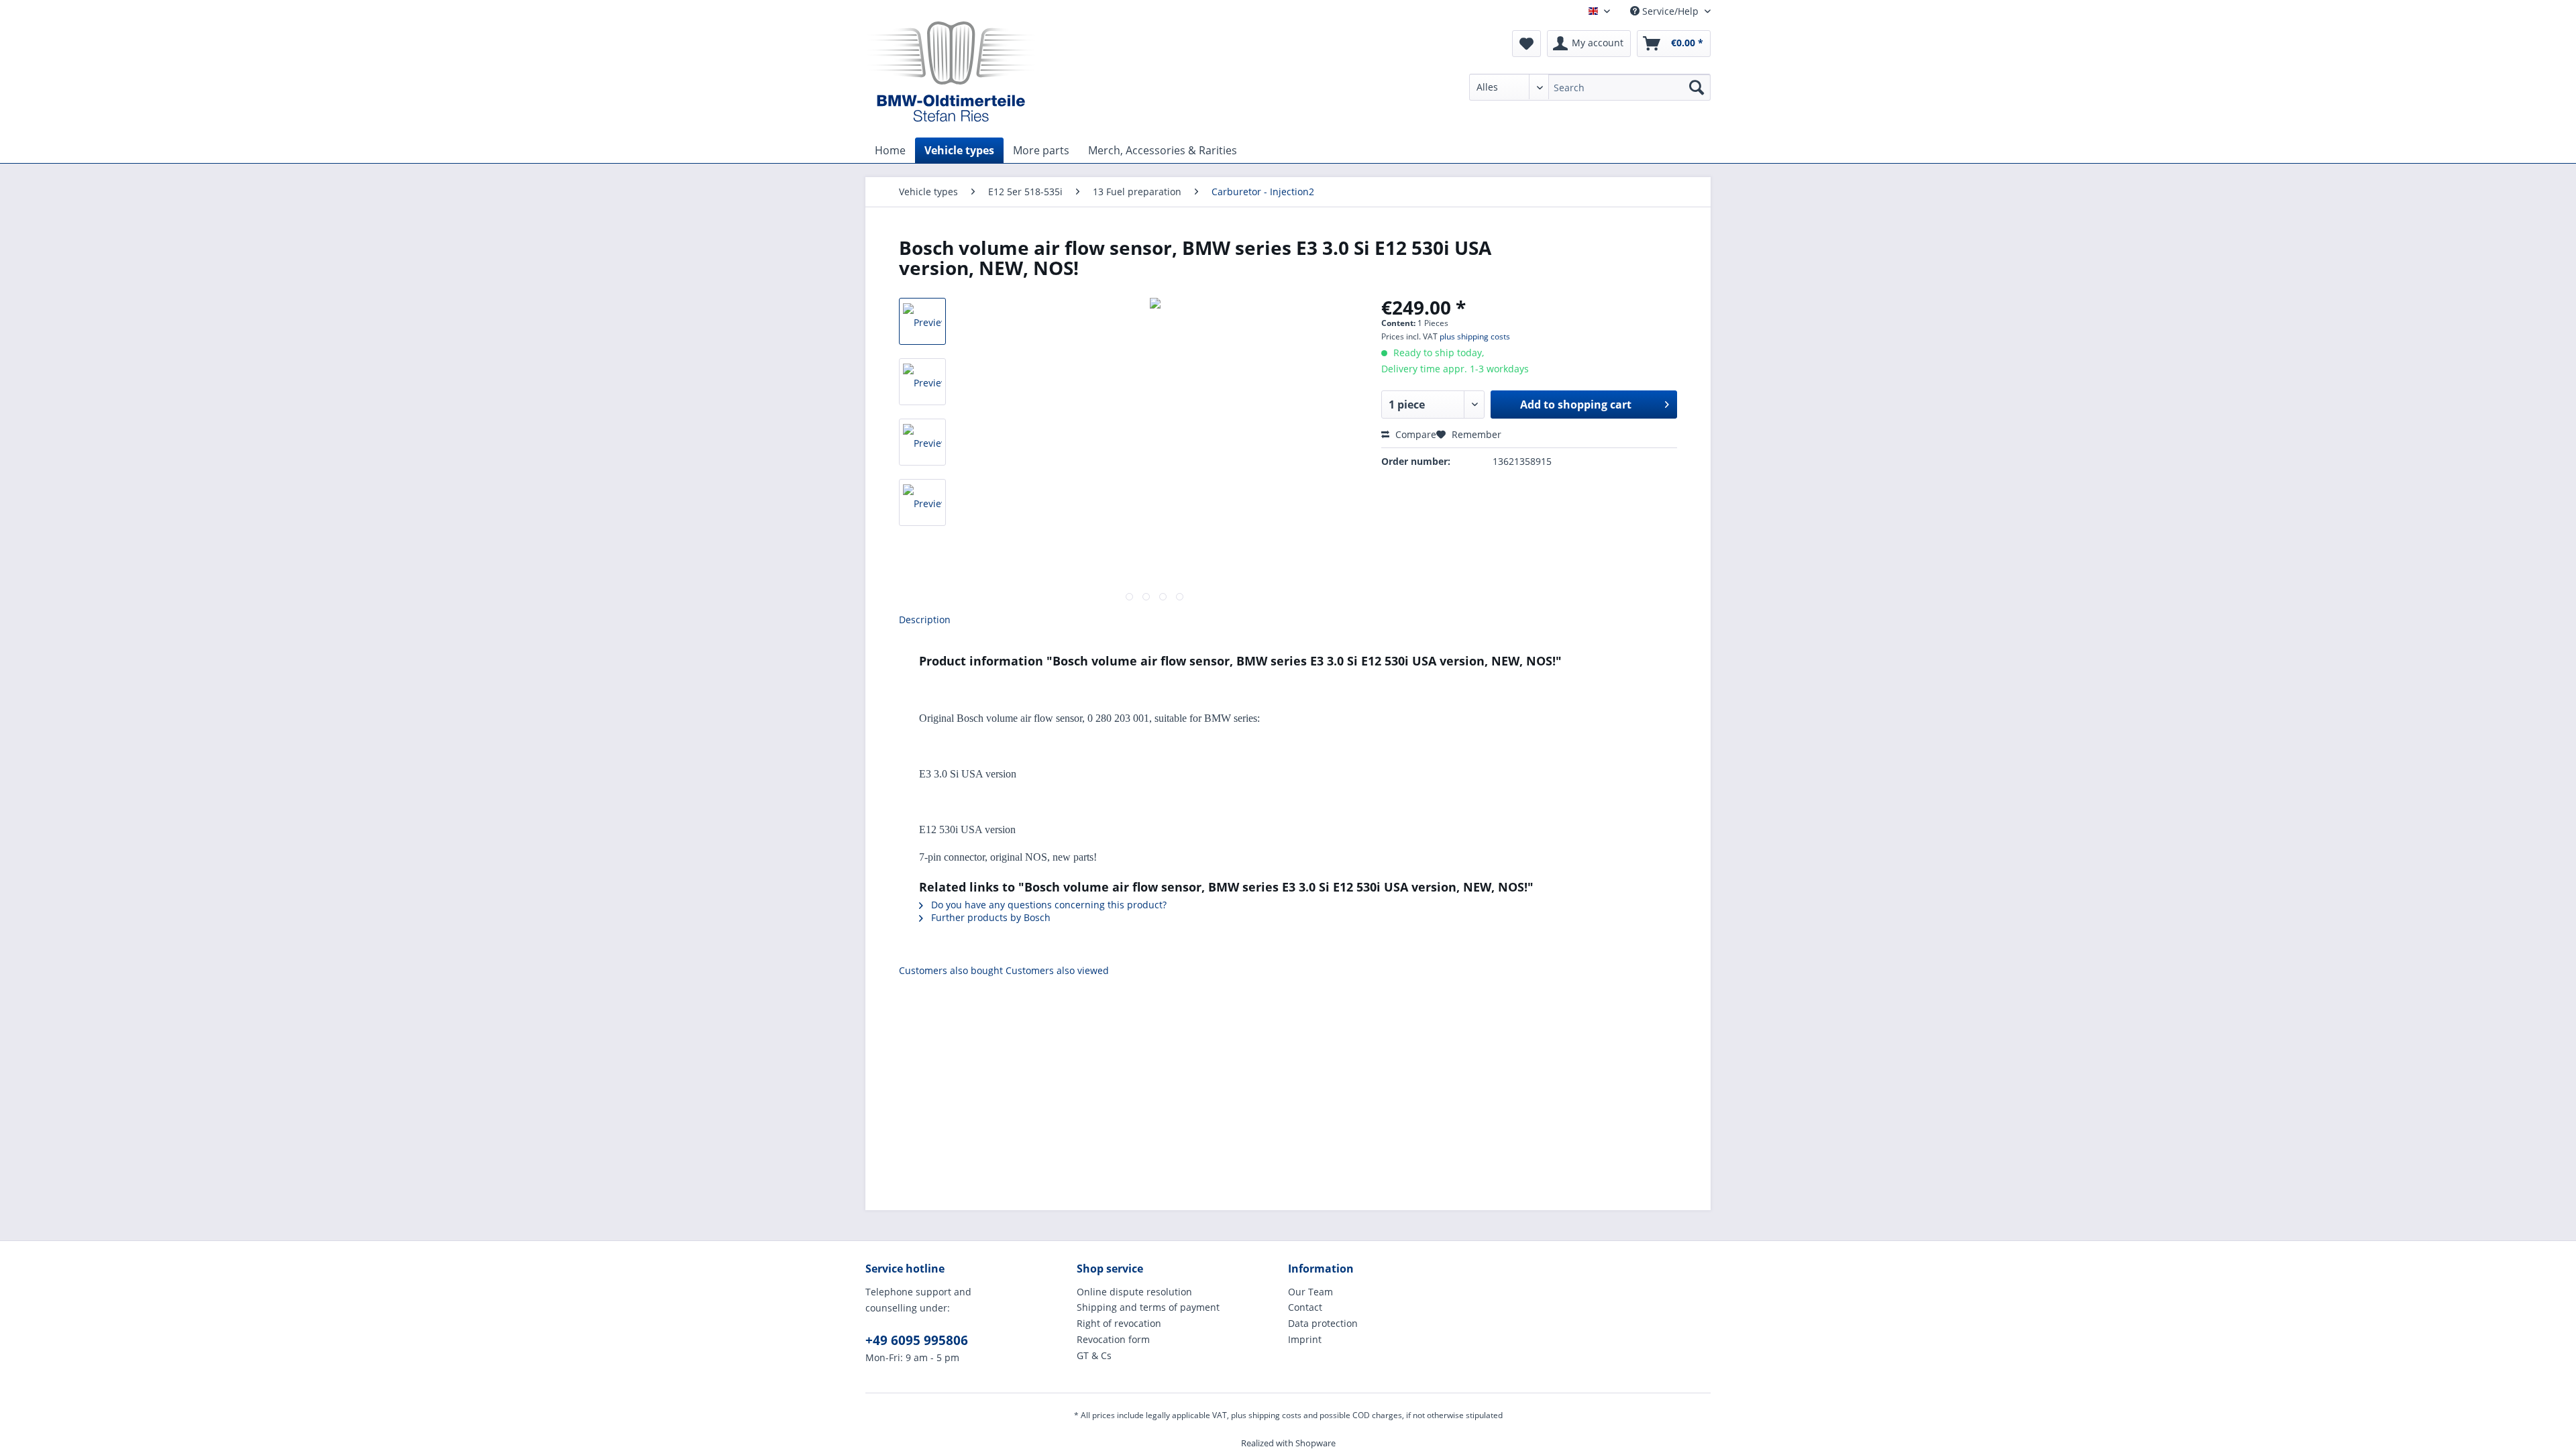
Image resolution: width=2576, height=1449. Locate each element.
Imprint (1305, 1339)
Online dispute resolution (1134, 1292)
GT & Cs (1094, 1355)
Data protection (1323, 1323)
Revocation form (1113, 1339)
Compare (1414, 434)
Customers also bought (951, 970)
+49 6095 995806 (917, 1340)
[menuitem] (1590, 94)
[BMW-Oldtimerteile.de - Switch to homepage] (951, 70)
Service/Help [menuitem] (1670, 11)
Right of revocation (1119, 1323)
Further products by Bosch (989, 917)
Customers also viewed (1057, 970)
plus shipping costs (1475, 336)
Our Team (1310, 1292)
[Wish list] (1526, 44)
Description (925, 620)
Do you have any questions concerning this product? (1048, 905)
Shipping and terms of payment (1148, 1307)
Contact (1305, 1307)
